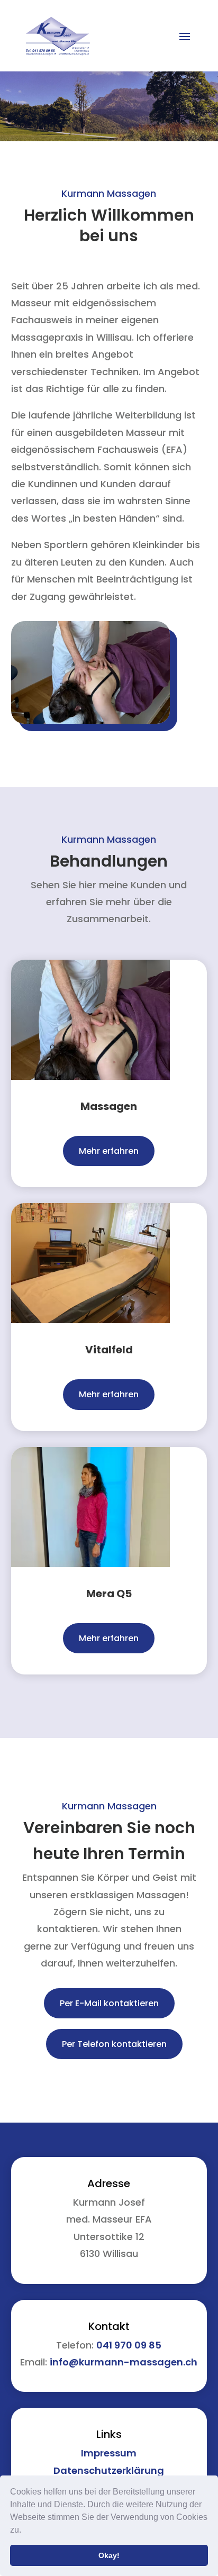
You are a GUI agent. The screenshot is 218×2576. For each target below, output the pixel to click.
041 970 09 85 (129, 2345)
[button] (25, 2531)
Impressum (109, 2453)
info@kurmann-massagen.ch (124, 2362)
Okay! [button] (109, 2555)
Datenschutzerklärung (109, 2470)
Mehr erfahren (109, 1151)
